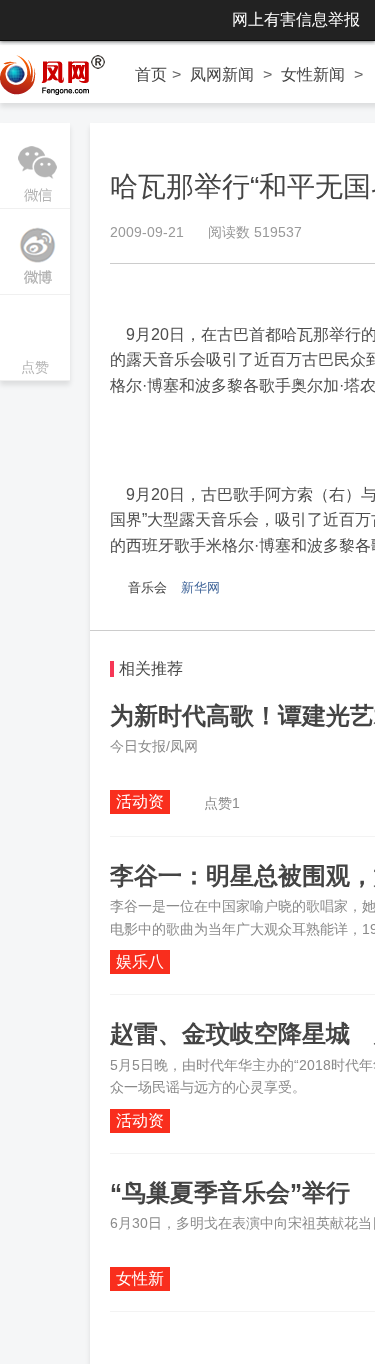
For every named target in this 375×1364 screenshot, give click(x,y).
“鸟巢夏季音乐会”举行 (230, 1192)
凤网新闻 (222, 74)
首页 (151, 74)
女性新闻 (313, 74)
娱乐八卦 (140, 963)
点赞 (35, 339)
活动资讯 (140, 803)
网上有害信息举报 (296, 19)
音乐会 (147, 587)
